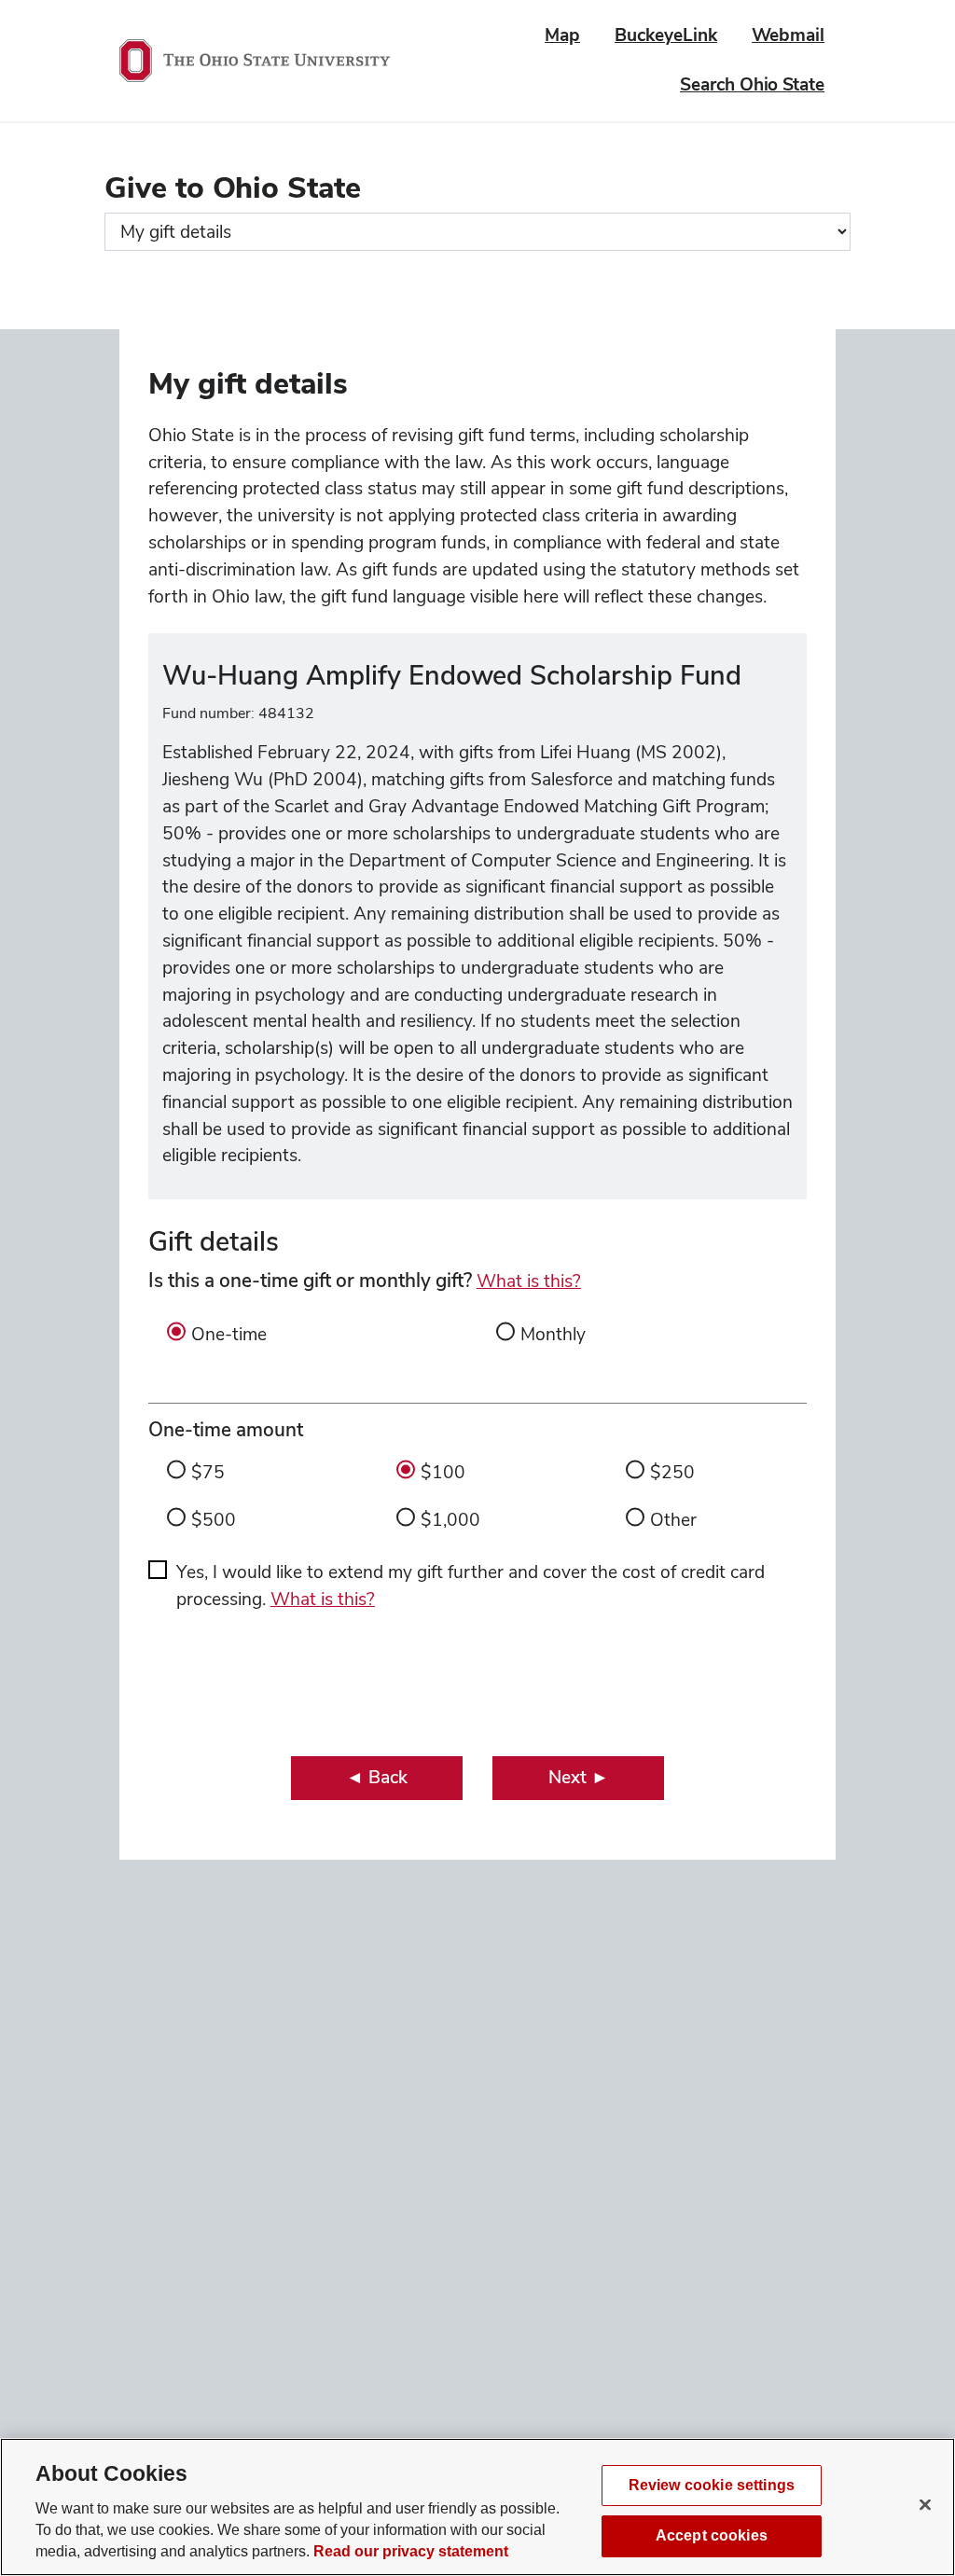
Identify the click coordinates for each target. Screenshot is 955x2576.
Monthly (553, 1334)
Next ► (579, 1777)
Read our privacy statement (411, 2551)
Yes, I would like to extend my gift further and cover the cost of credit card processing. (471, 1586)
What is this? (529, 1281)
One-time (229, 1334)
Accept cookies (712, 2535)
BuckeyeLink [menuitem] (666, 35)
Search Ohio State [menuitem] (752, 84)
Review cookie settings (712, 2485)
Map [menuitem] (562, 35)
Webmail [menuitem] (788, 35)
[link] (377, 1778)
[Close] (925, 2504)
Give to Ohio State (233, 187)
